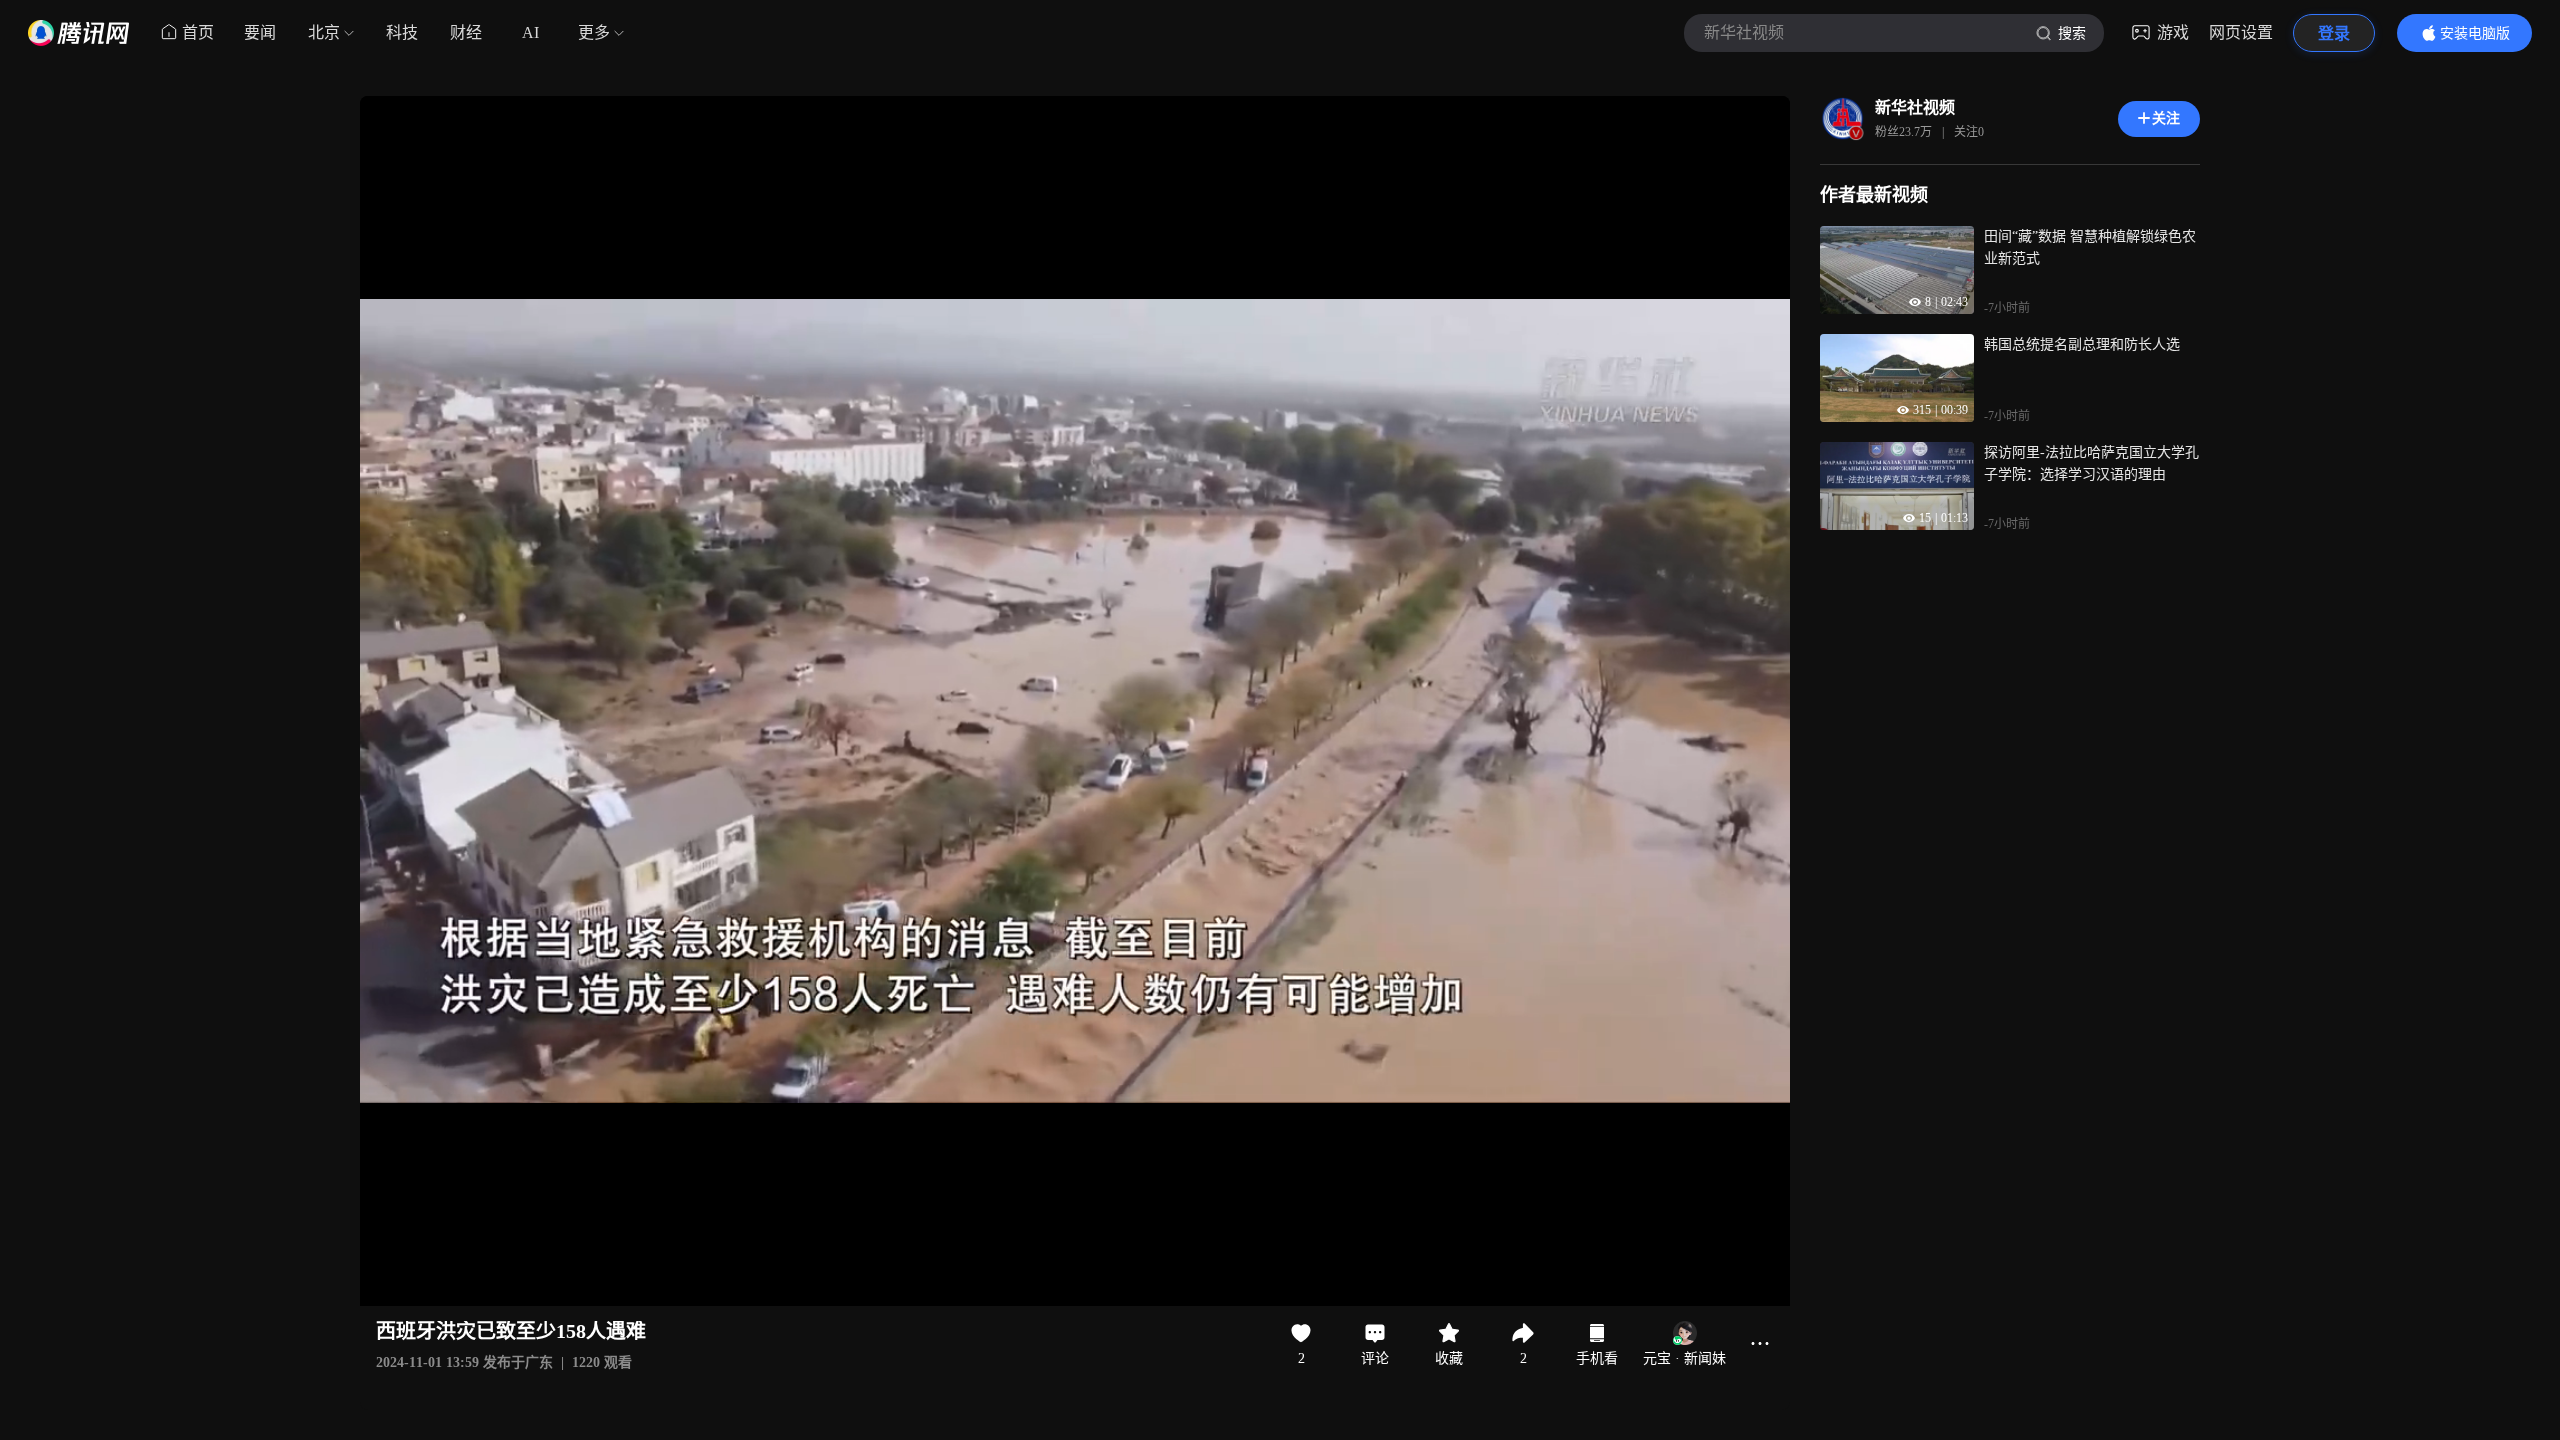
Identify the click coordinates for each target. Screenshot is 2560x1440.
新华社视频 (1915, 107)
